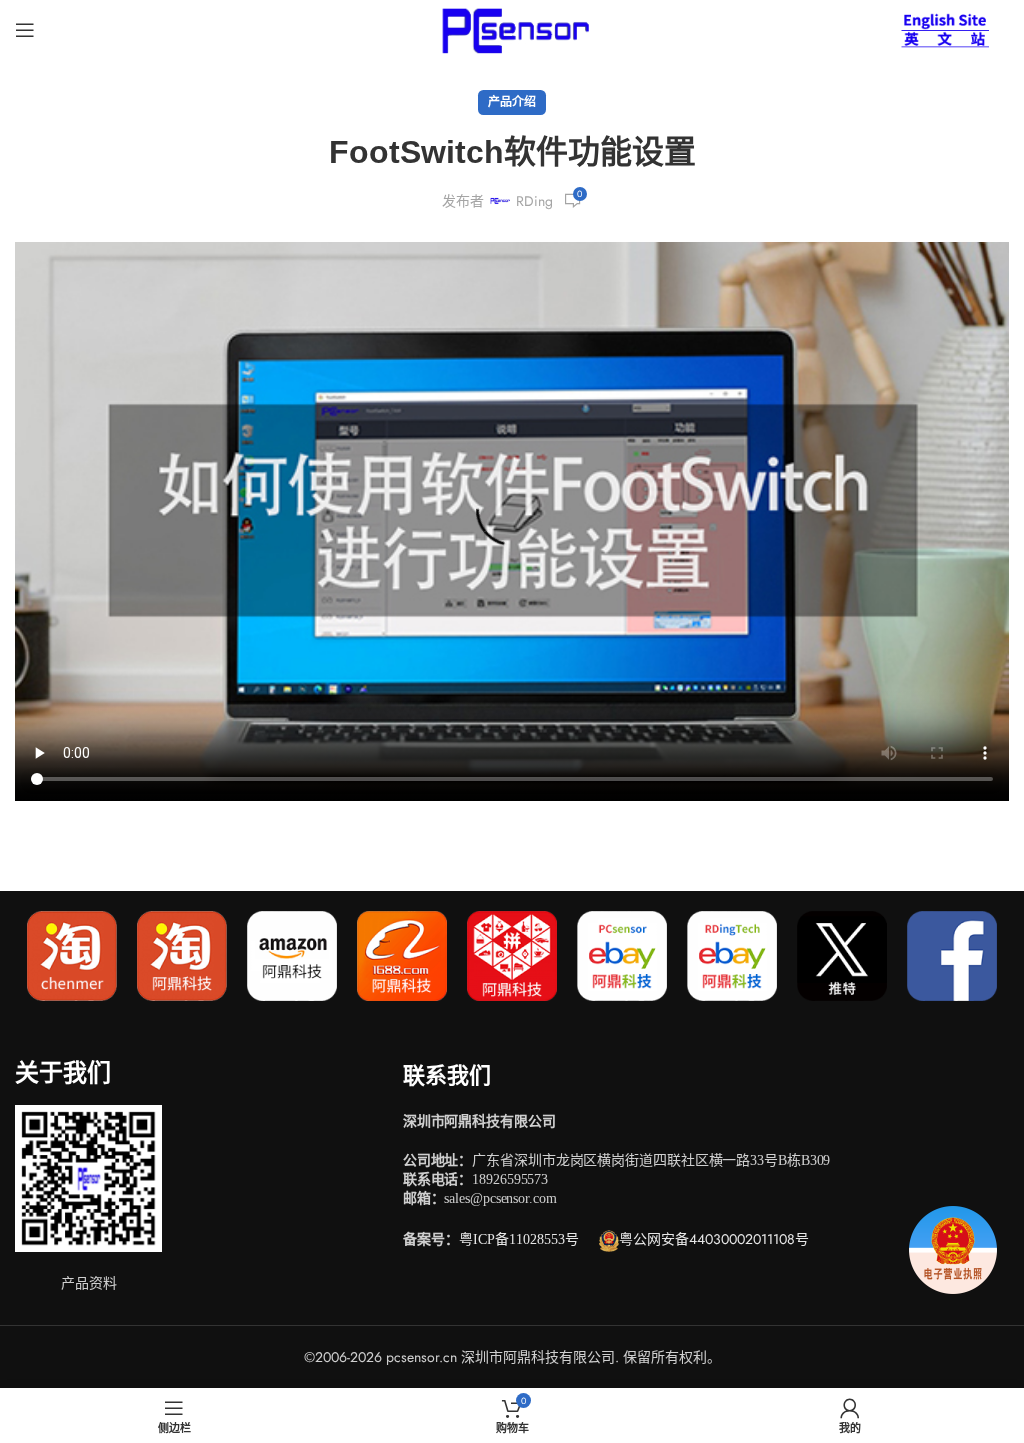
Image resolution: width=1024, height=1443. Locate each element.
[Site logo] (511, 28)
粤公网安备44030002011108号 (714, 1239)
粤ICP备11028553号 (519, 1239)
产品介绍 (512, 102)
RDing (534, 201)
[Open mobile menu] (25, 30)
